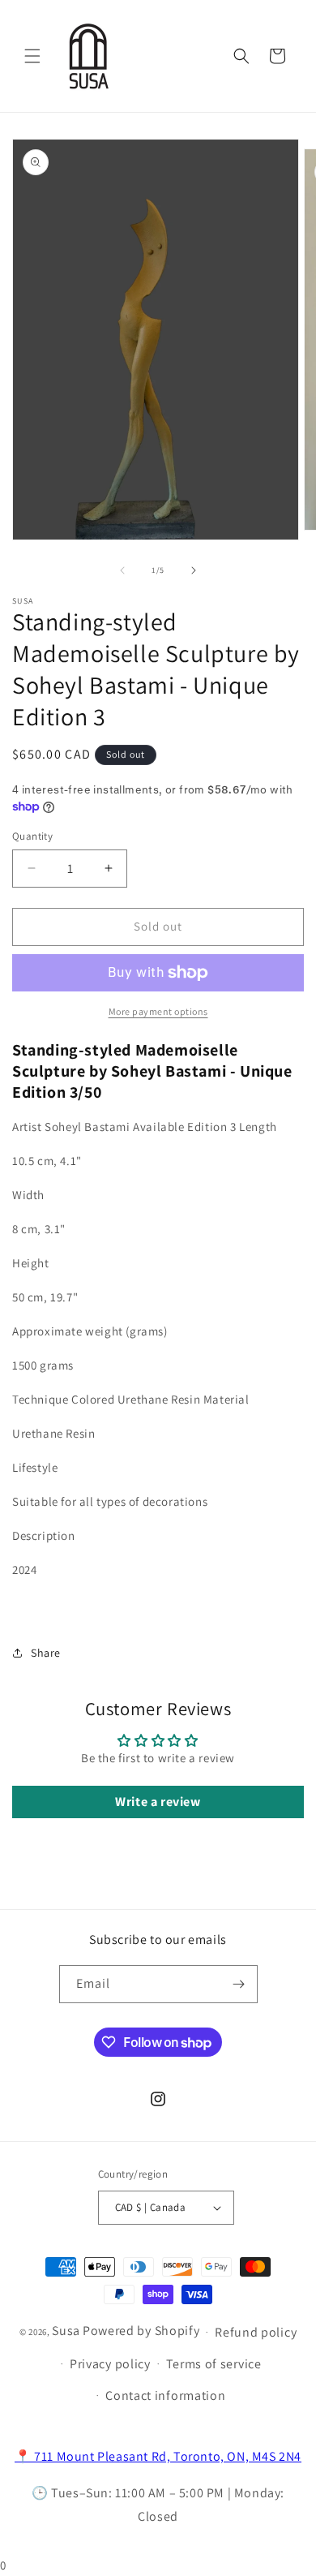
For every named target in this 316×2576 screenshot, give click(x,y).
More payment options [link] (158, 1011)
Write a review (158, 1802)
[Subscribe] (239, 1984)
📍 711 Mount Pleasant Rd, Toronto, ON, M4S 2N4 (158, 2456)
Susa (66, 2331)
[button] (32, 56)
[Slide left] (122, 570)
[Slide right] (194, 570)
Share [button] (46, 1653)
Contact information (165, 2395)
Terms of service (214, 2364)
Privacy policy (110, 2364)
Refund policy (256, 2332)
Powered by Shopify (141, 2331)
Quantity (32, 836)
